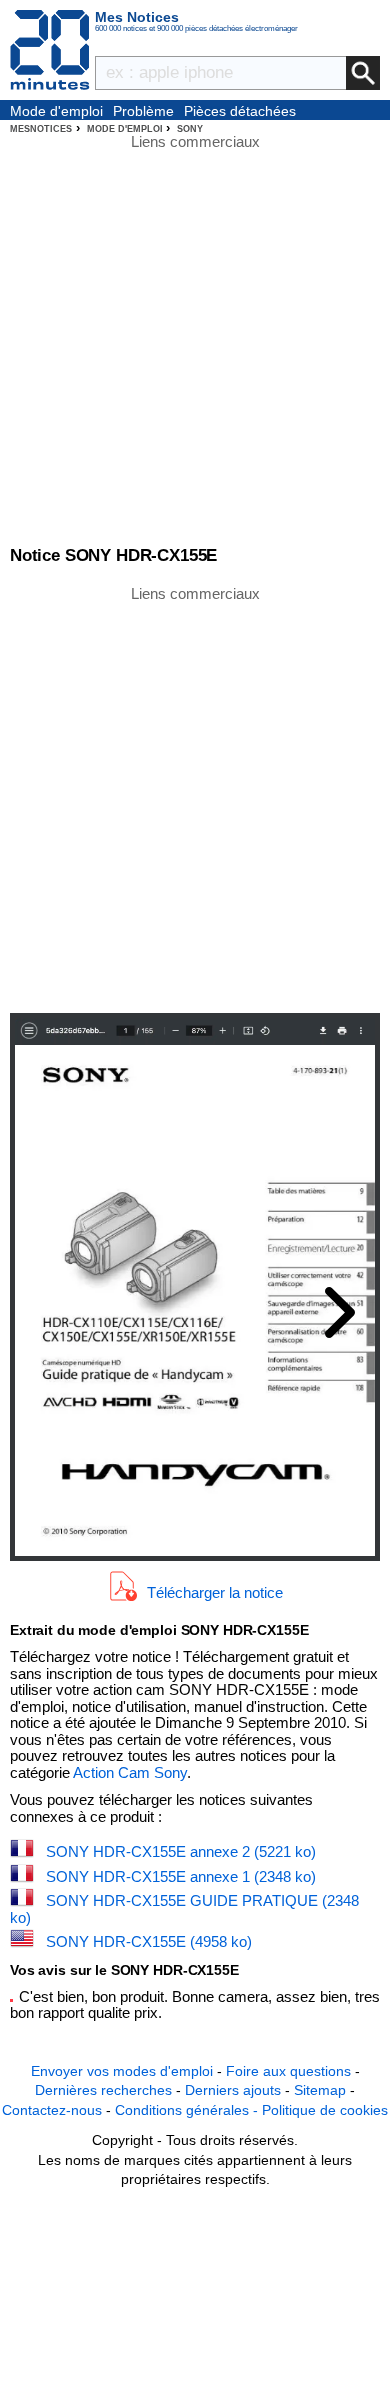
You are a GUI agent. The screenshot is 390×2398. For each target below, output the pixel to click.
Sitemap (320, 2090)
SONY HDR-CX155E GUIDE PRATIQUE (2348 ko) (184, 1909)
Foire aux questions (288, 2071)
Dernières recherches (103, 2090)
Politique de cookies (325, 2110)
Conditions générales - (188, 2110)
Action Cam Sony (130, 1772)
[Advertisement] (195, 798)
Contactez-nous (52, 2110)
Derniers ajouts (233, 2090)
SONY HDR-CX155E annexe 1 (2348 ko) (181, 1876)
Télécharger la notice (215, 1592)
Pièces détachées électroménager (240, 112)
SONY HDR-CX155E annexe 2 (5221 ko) (181, 1851)
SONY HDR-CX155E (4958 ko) (149, 1941)
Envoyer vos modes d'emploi (122, 2071)
